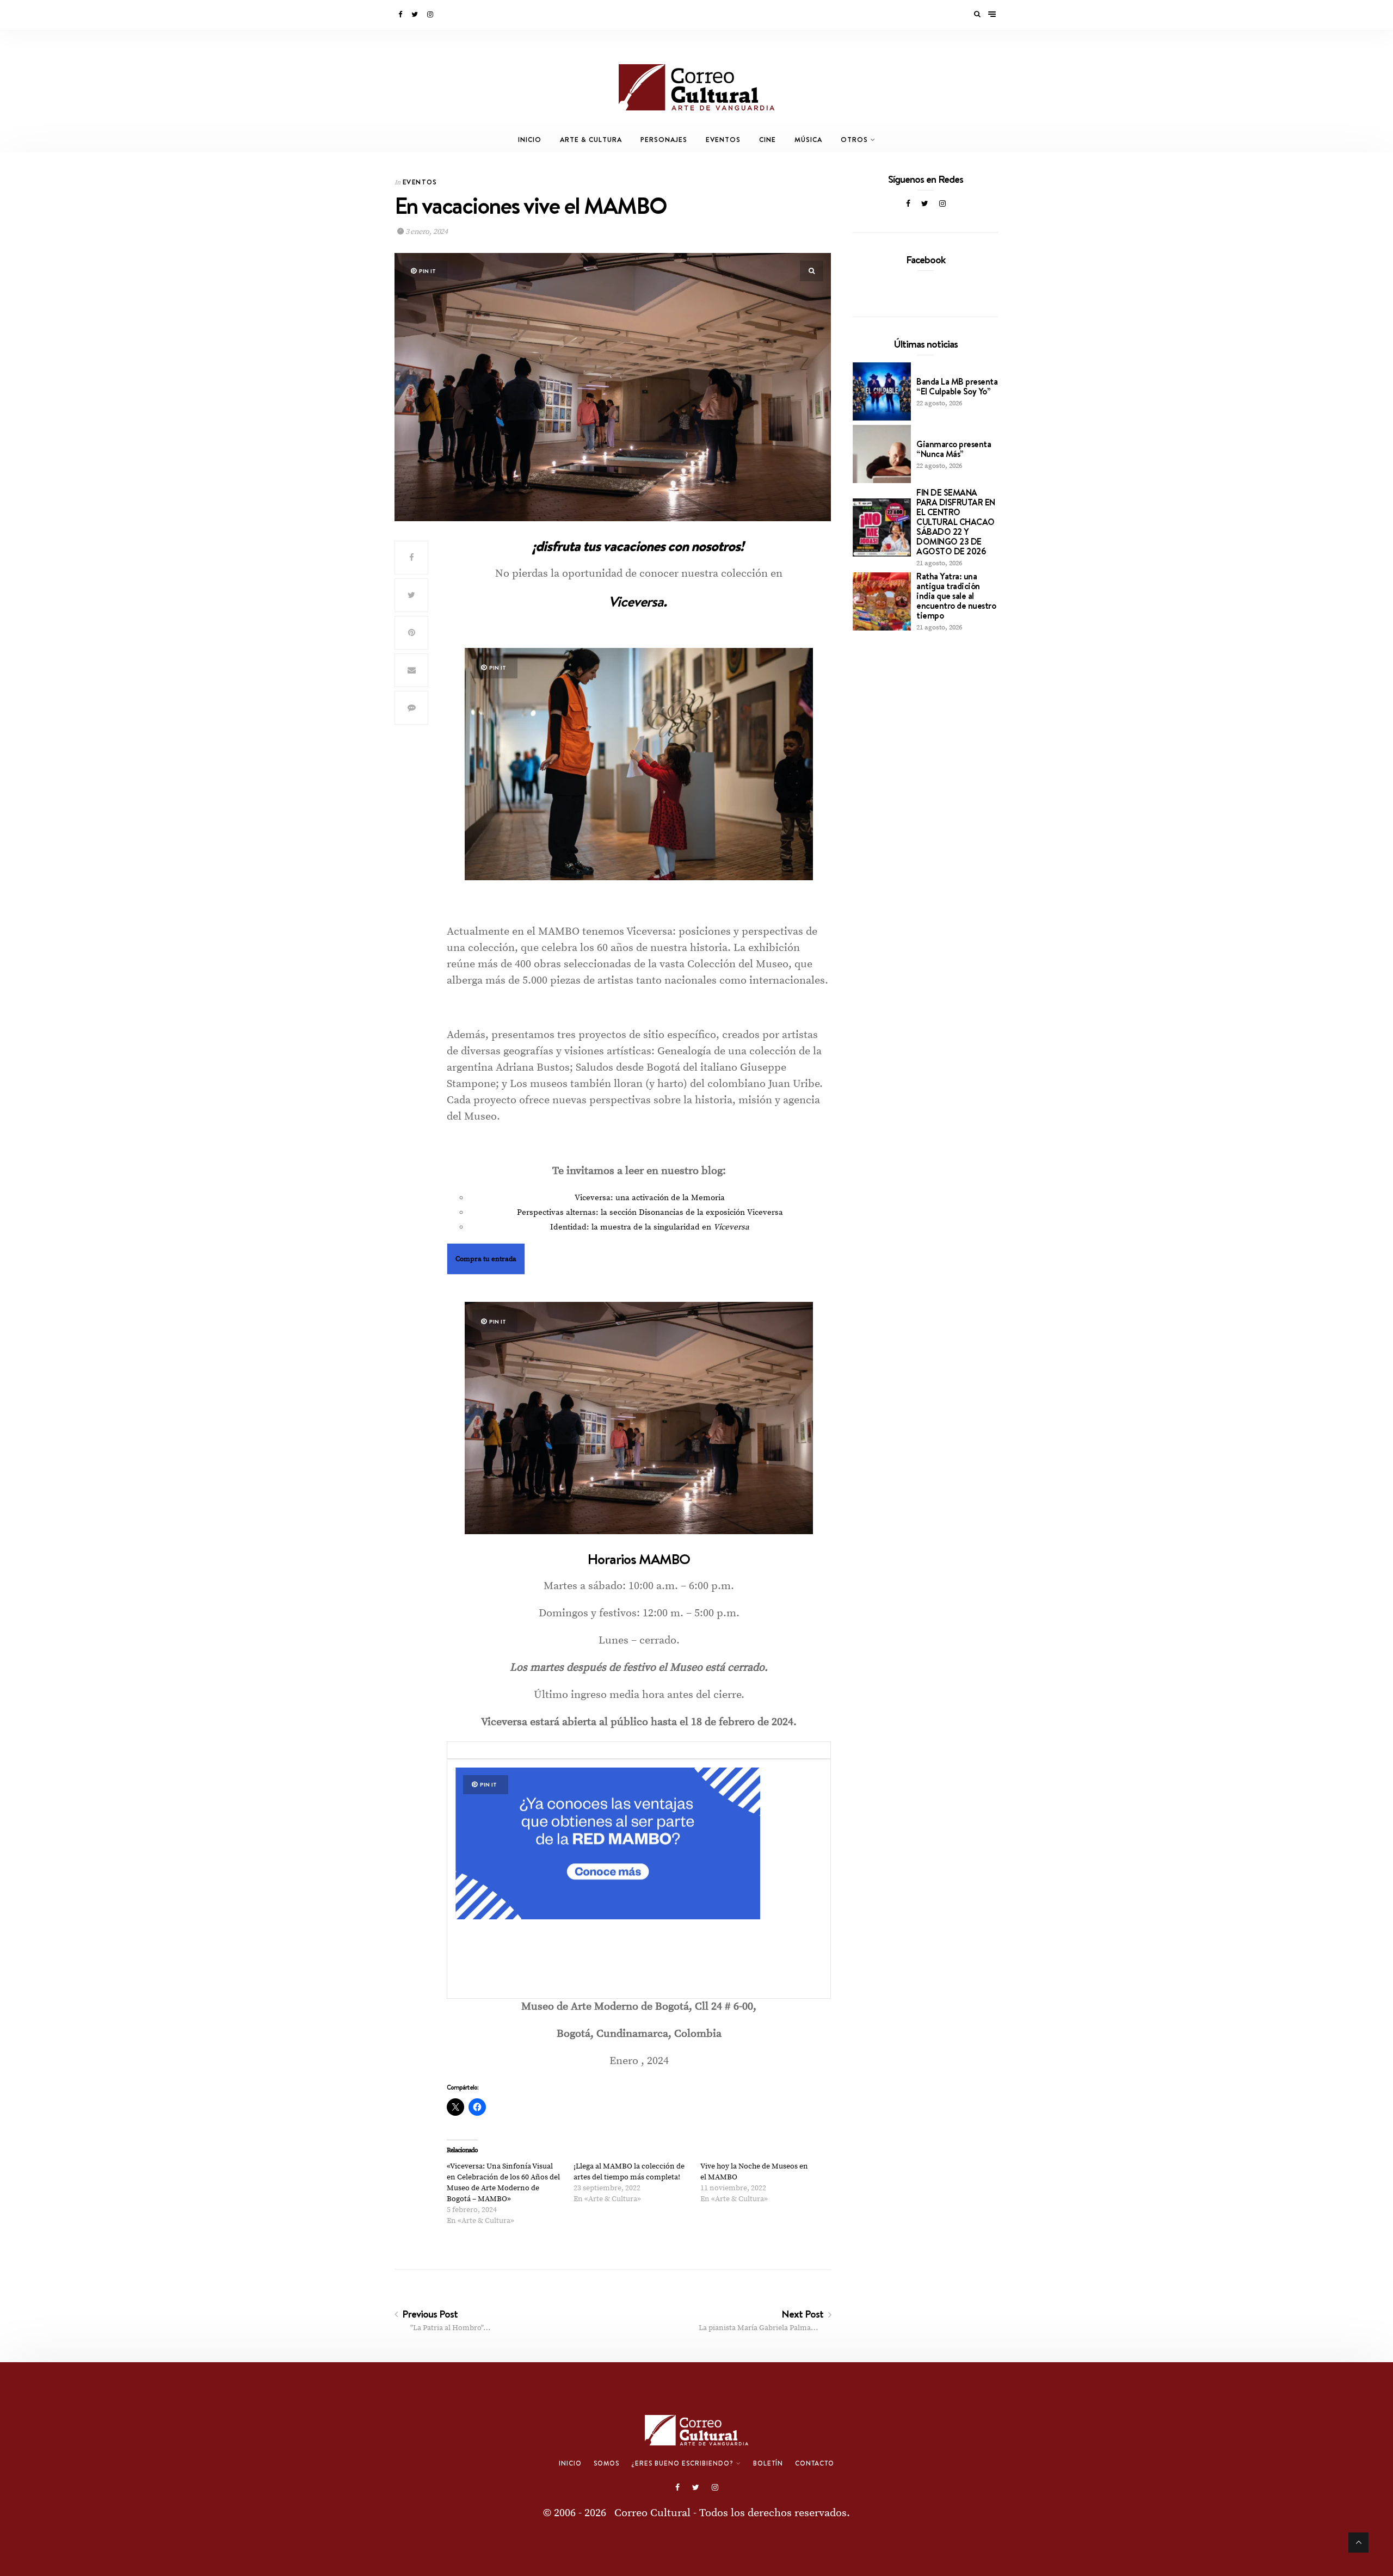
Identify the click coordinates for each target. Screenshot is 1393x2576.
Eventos (723, 140)
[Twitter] (415, 15)
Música (808, 140)
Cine (768, 140)
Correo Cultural (652, 2513)
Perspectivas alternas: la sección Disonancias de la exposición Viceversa (650, 1212)
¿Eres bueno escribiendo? (682, 2463)
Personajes (664, 140)
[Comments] (411, 708)
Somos (606, 2463)
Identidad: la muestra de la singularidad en (650, 1227)
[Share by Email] (411, 670)
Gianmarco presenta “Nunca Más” (954, 449)
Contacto (815, 2463)
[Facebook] (401, 15)
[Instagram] (431, 15)
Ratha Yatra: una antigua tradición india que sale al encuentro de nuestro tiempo (956, 596)
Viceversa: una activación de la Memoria (650, 1198)
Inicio (530, 140)
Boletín (768, 2463)
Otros (854, 140)
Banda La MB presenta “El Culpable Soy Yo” (957, 386)
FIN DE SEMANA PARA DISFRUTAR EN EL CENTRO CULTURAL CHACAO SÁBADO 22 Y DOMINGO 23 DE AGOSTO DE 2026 (956, 522)
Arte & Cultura (591, 140)
